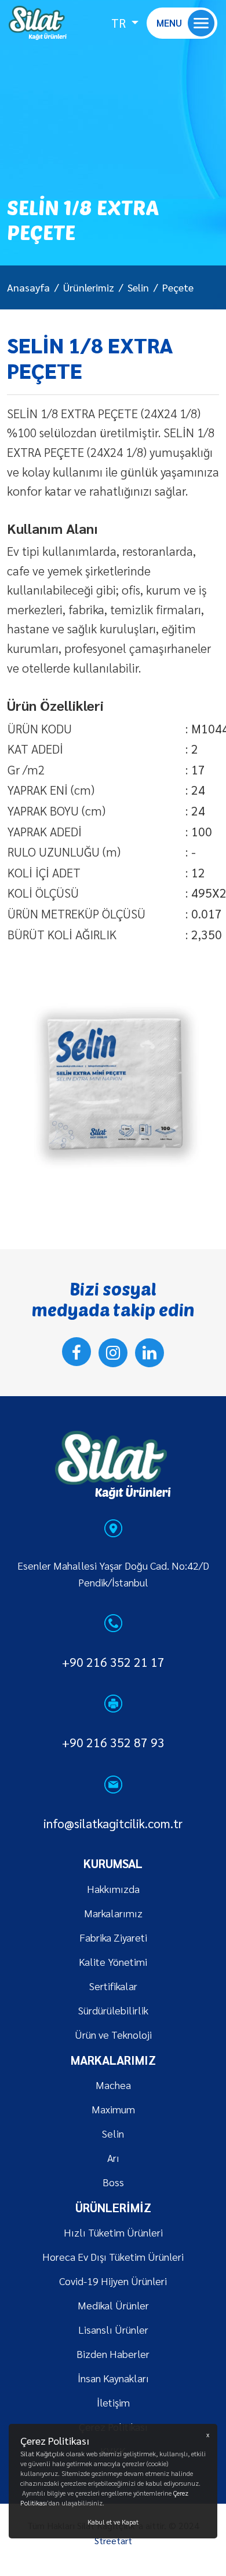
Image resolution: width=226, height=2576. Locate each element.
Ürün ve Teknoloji (113, 2034)
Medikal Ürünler (113, 2305)
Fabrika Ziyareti (113, 1937)
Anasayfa (28, 287)
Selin (138, 287)
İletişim (113, 2402)
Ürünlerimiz (89, 287)
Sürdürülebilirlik (113, 2010)
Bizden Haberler (113, 2354)
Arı (113, 2158)
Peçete (178, 287)
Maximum (113, 2109)
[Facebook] (76, 1352)
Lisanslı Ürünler (113, 2329)
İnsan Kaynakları (113, 2378)
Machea (113, 2085)
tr (120, 23)
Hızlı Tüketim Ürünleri (113, 2232)
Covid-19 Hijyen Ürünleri (113, 2281)
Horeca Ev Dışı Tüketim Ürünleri (113, 2256)
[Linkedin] (150, 1353)
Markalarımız (113, 1913)
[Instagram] (113, 1353)
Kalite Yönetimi (113, 1961)
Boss (113, 2182)
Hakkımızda (113, 1889)
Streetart (113, 2540)
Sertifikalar (113, 1986)
